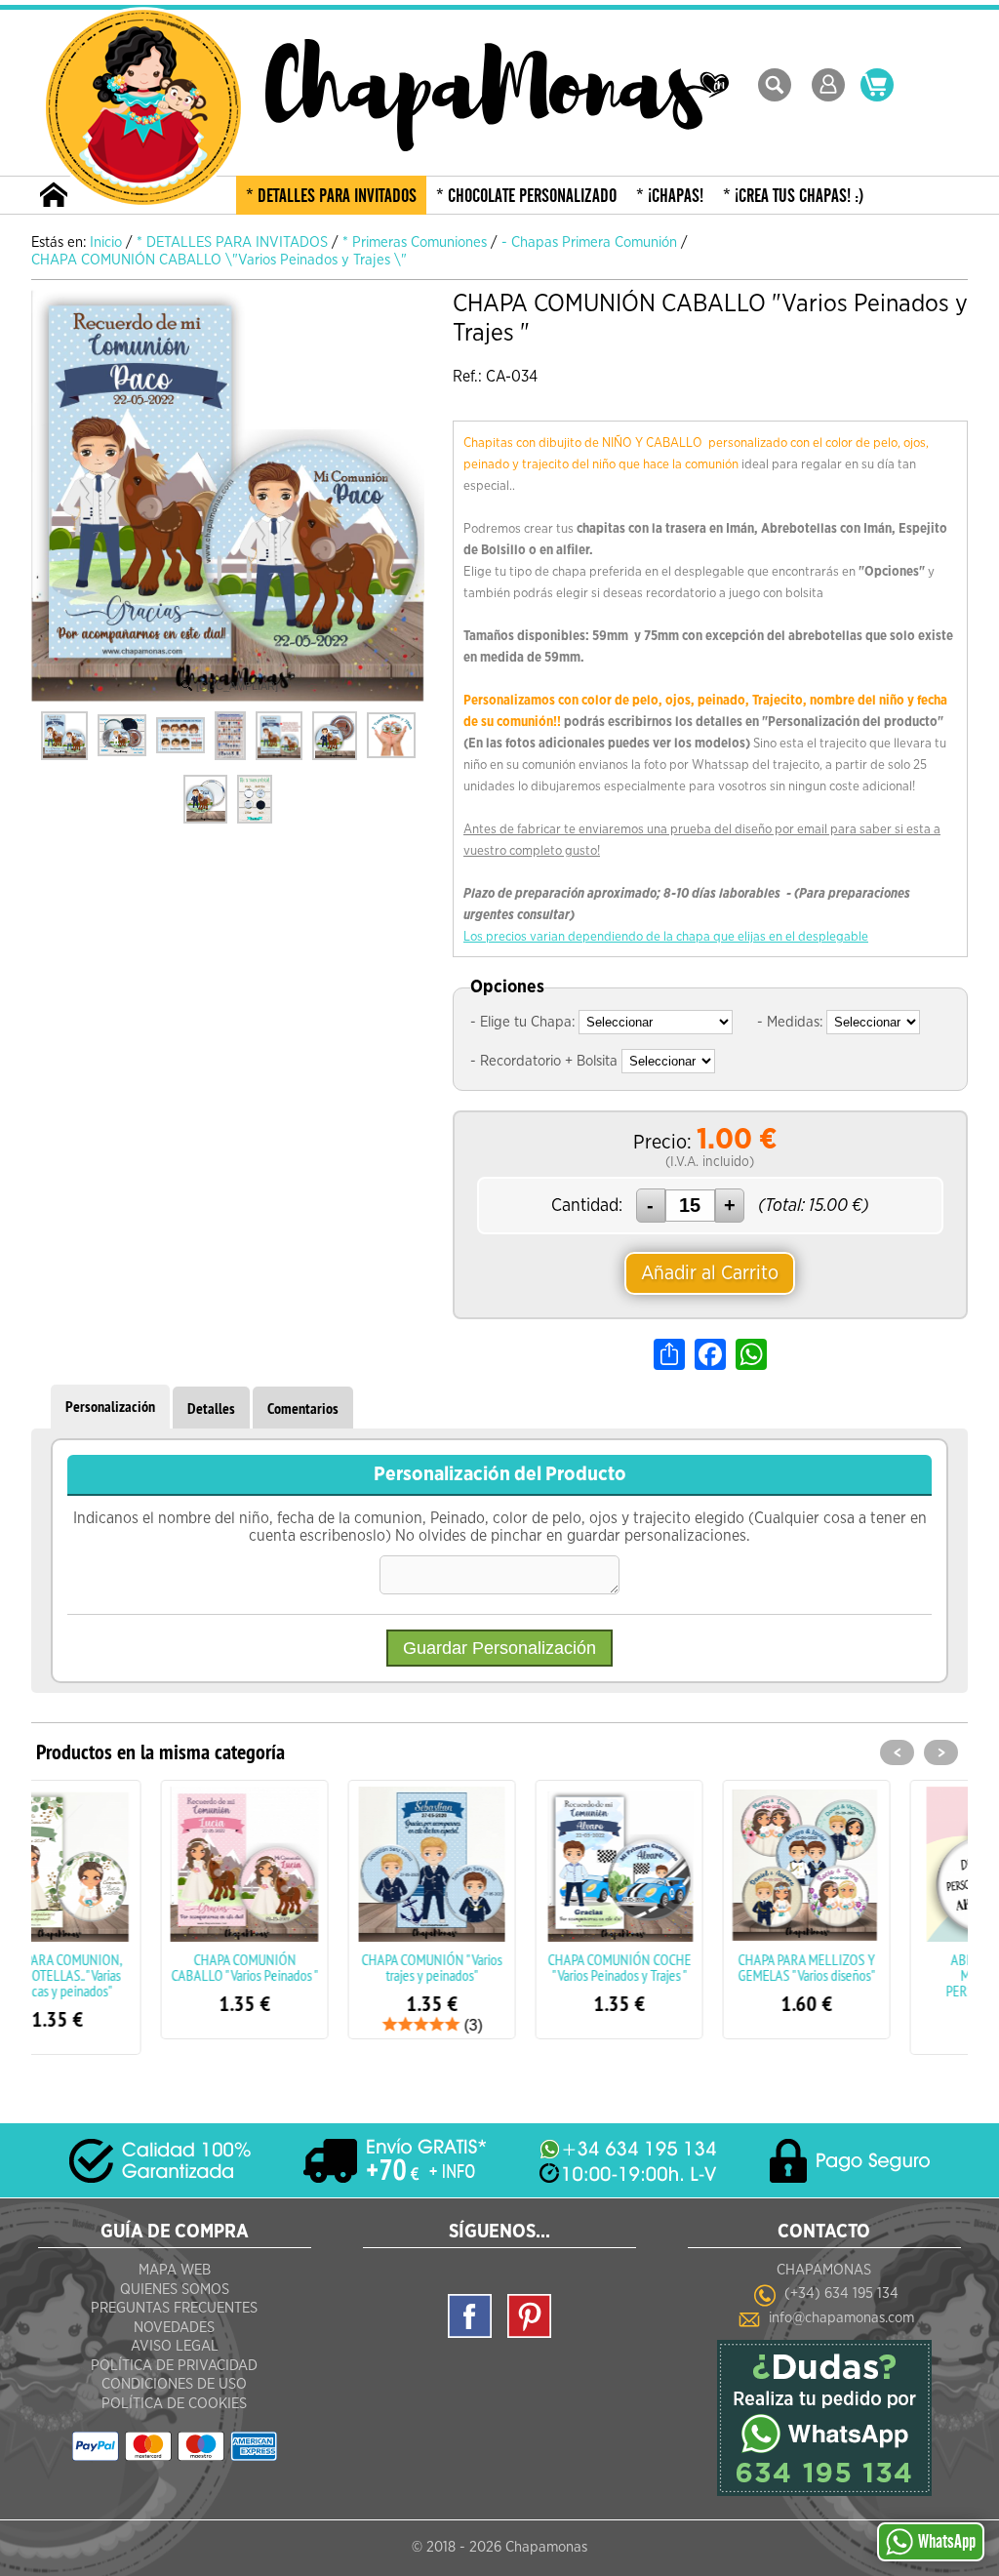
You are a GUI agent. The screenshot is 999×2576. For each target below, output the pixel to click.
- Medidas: (790, 1022)
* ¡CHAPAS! (670, 196)
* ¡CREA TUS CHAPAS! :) (794, 196)
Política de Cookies (174, 2404)
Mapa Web (175, 2270)
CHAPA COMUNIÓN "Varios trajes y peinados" (312, 1967)
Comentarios (303, 1409)
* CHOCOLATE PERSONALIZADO (526, 196)
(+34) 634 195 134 (841, 2294)
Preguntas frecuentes (174, 2308)
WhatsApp (947, 2542)
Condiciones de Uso (174, 2384)
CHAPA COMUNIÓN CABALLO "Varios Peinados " (125, 1967)
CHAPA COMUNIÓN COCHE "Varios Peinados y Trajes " (500, 1967)
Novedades (174, 2328)
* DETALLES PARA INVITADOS (331, 196)
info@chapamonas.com (841, 2318)
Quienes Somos (175, 2290)
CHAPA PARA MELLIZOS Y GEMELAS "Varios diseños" (687, 1967)
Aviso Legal (175, 2346)
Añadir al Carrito (710, 1273)
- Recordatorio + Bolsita (544, 1061)
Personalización (110, 1407)
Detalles (211, 1409)
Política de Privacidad (174, 2366)
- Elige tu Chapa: (522, 1022)
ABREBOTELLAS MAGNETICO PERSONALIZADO (874, 1975)
